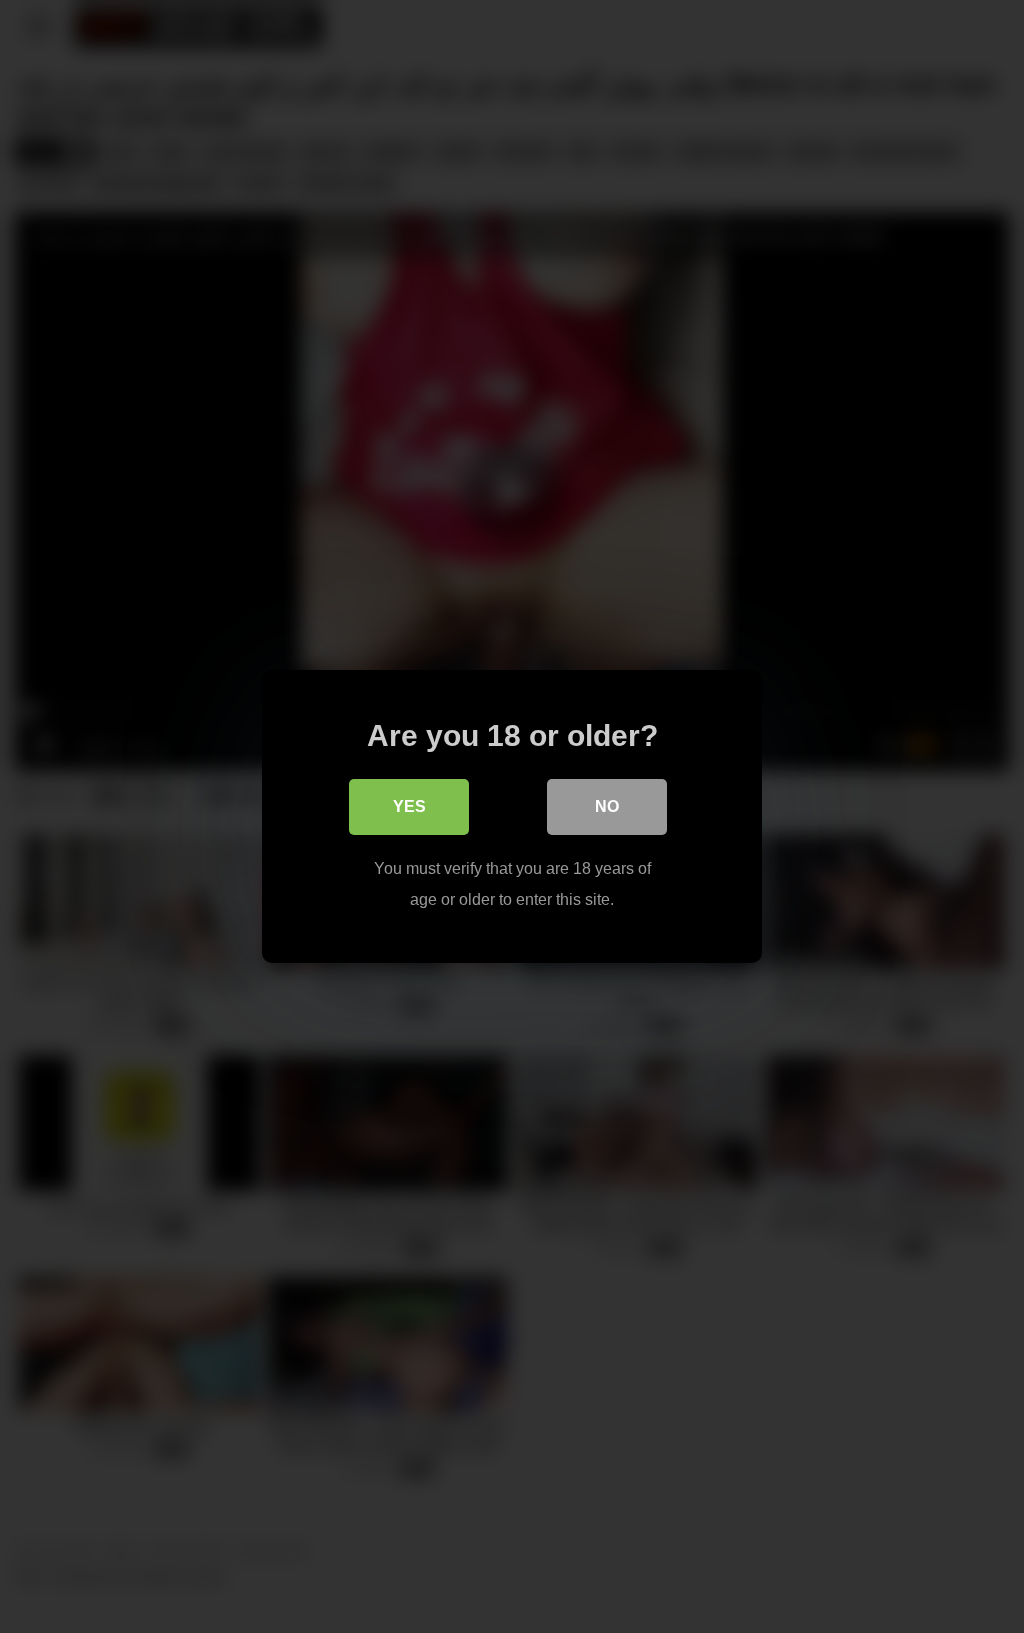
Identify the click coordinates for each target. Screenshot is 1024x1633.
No (607, 806)
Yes (409, 806)
